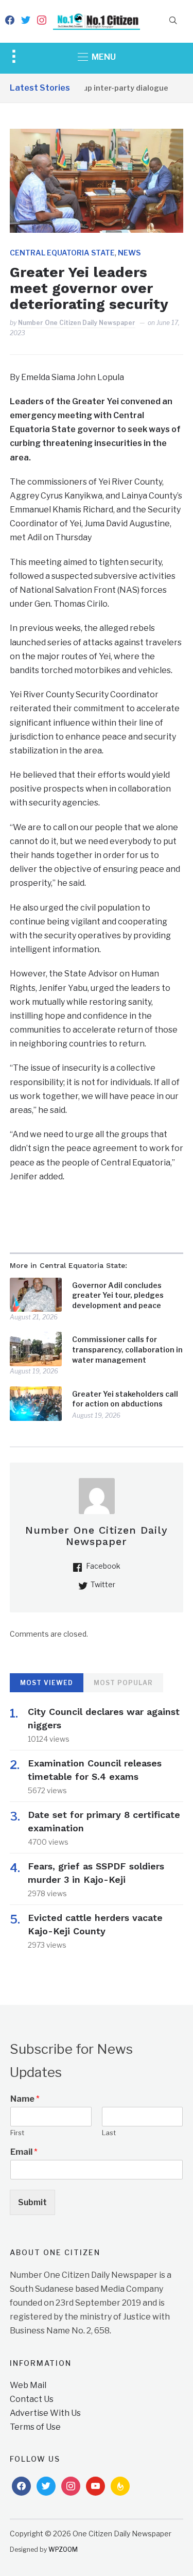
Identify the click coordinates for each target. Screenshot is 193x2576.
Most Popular (123, 1683)
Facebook (103, 1566)
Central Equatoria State (62, 253)
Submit (32, 2202)
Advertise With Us (45, 2413)
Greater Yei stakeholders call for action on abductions (125, 1399)
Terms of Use (35, 2427)
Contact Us (32, 2399)
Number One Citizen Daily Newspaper (77, 323)
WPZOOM (63, 2549)
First (17, 2133)
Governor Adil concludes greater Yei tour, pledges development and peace (118, 1295)
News (129, 253)
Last (109, 2133)
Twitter (103, 1584)
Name (25, 2099)
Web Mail (28, 2385)
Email (24, 2152)
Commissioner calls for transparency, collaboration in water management (127, 1349)
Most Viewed (47, 1683)
